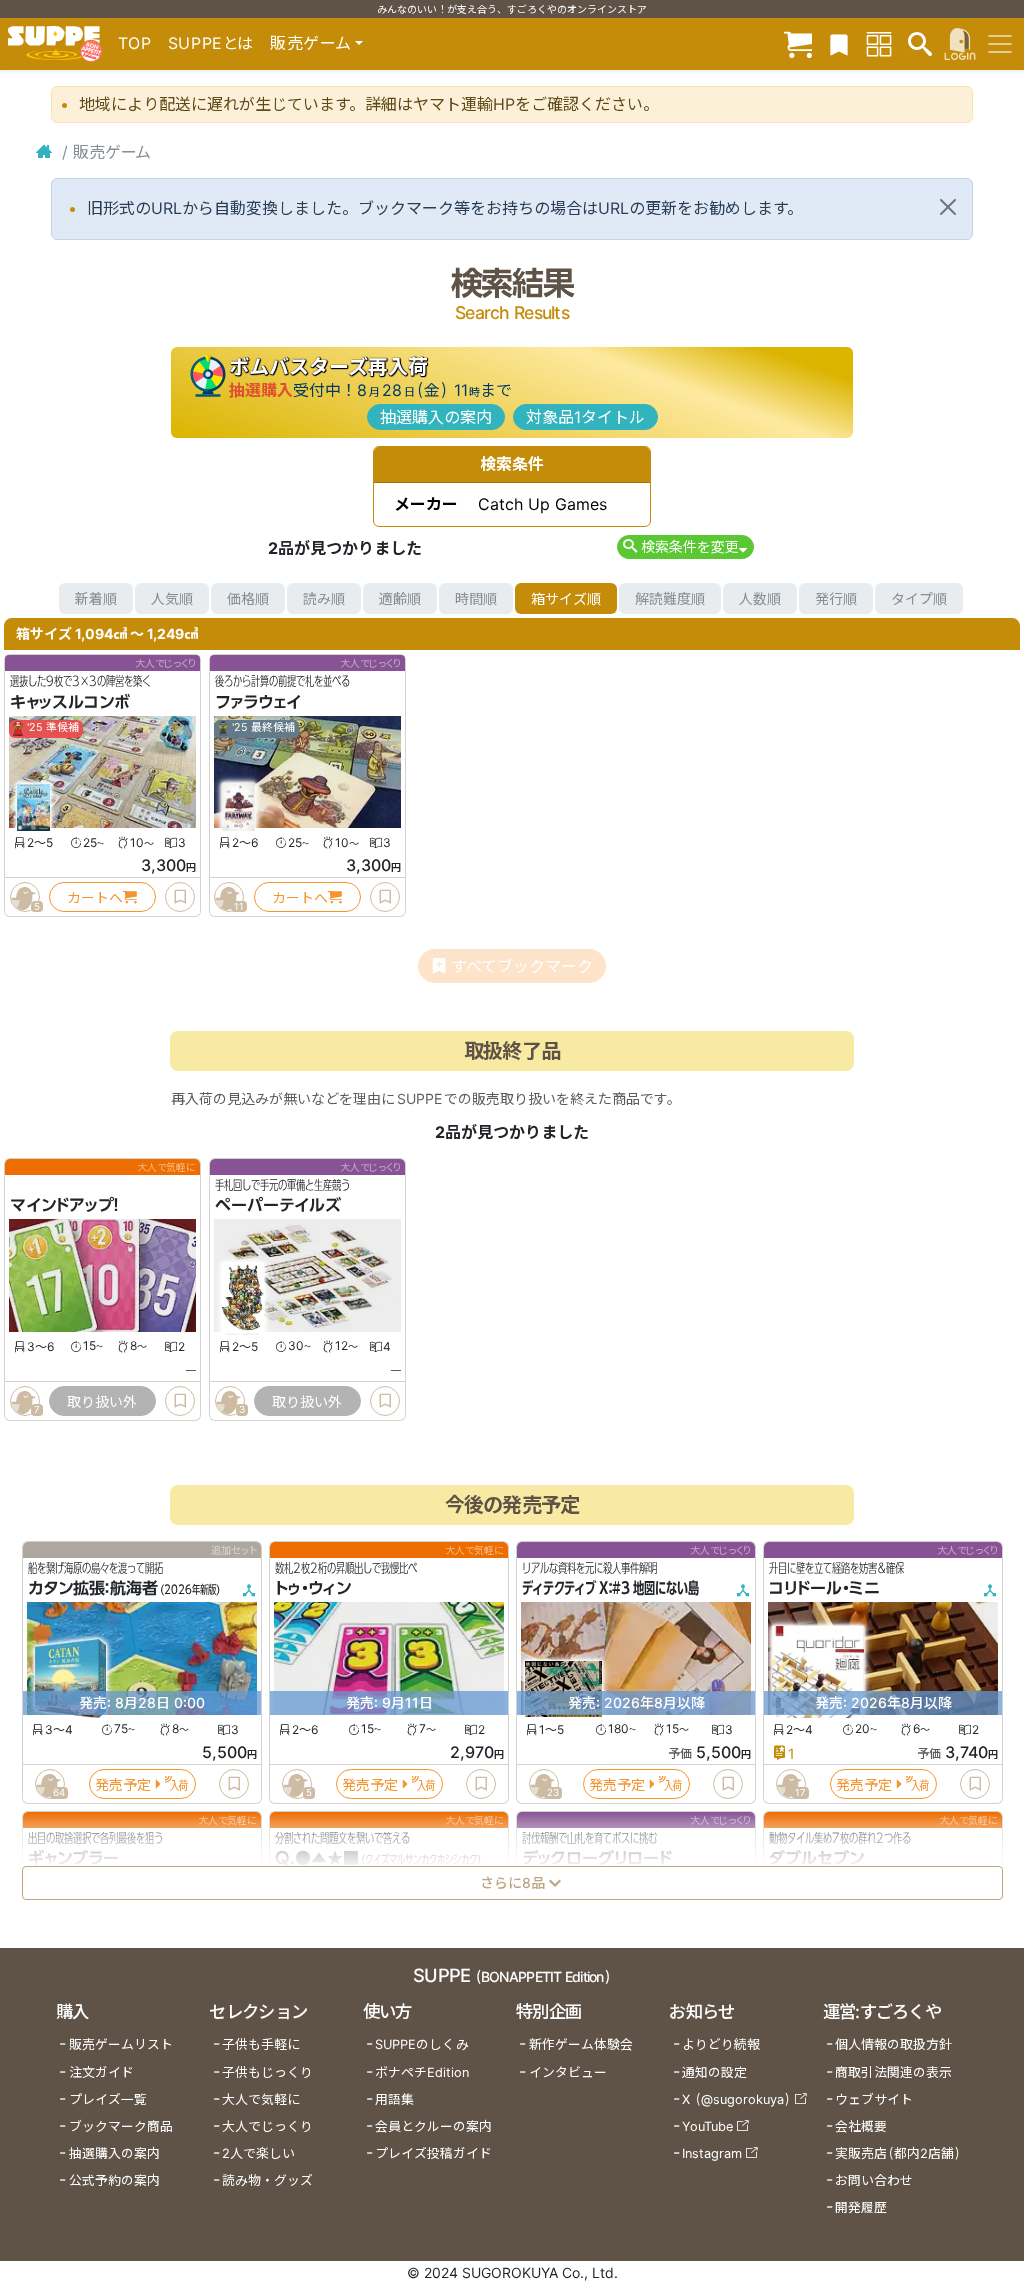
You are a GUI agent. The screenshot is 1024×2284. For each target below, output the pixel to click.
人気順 (172, 598)
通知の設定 (714, 2072)
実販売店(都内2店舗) (898, 2153)
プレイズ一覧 (108, 2099)
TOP (135, 43)
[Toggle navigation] (1000, 44)
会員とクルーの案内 (433, 2126)
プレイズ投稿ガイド (433, 2153)
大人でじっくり (267, 2126)
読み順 (324, 598)
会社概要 (861, 2126)
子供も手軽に (261, 2044)
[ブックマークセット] (839, 43)
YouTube (707, 2126)
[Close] (948, 207)
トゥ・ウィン (313, 1589)
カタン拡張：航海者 (93, 1589)
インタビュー (568, 2072)
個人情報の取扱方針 (893, 2044)
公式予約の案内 (114, 2180)
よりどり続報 (721, 2044)
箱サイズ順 (566, 598)
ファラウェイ (258, 702)
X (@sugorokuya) (736, 2099)
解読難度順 (670, 598)
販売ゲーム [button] (310, 43)
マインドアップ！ (64, 1206)
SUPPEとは (211, 43)
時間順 (476, 598)
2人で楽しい (258, 2153)
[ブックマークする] (180, 897)
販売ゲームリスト (121, 2044)
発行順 (836, 598)
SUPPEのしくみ (422, 2044)
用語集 (394, 2099)
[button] (685, 546)
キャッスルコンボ (70, 702)
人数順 (760, 598)
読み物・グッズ (267, 2180)
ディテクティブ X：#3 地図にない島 (610, 1589)
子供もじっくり (267, 2072)
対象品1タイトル (585, 417)
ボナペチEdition (422, 2072)
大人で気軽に (261, 2099)
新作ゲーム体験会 (581, 2044)
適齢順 (400, 598)
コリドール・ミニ (824, 1589)
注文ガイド (101, 2072)
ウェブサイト (874, 2099)
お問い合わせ (874, 2180)
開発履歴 (861, 2207)
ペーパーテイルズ (278, 1206)
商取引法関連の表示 (893, 2072)
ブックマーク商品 (121, 2126)
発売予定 (123, 1784)
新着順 (96, 598)
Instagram (712, 2153)
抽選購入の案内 (436, 417)
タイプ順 (919, 598)
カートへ (95, 897)
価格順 (248, 598)
